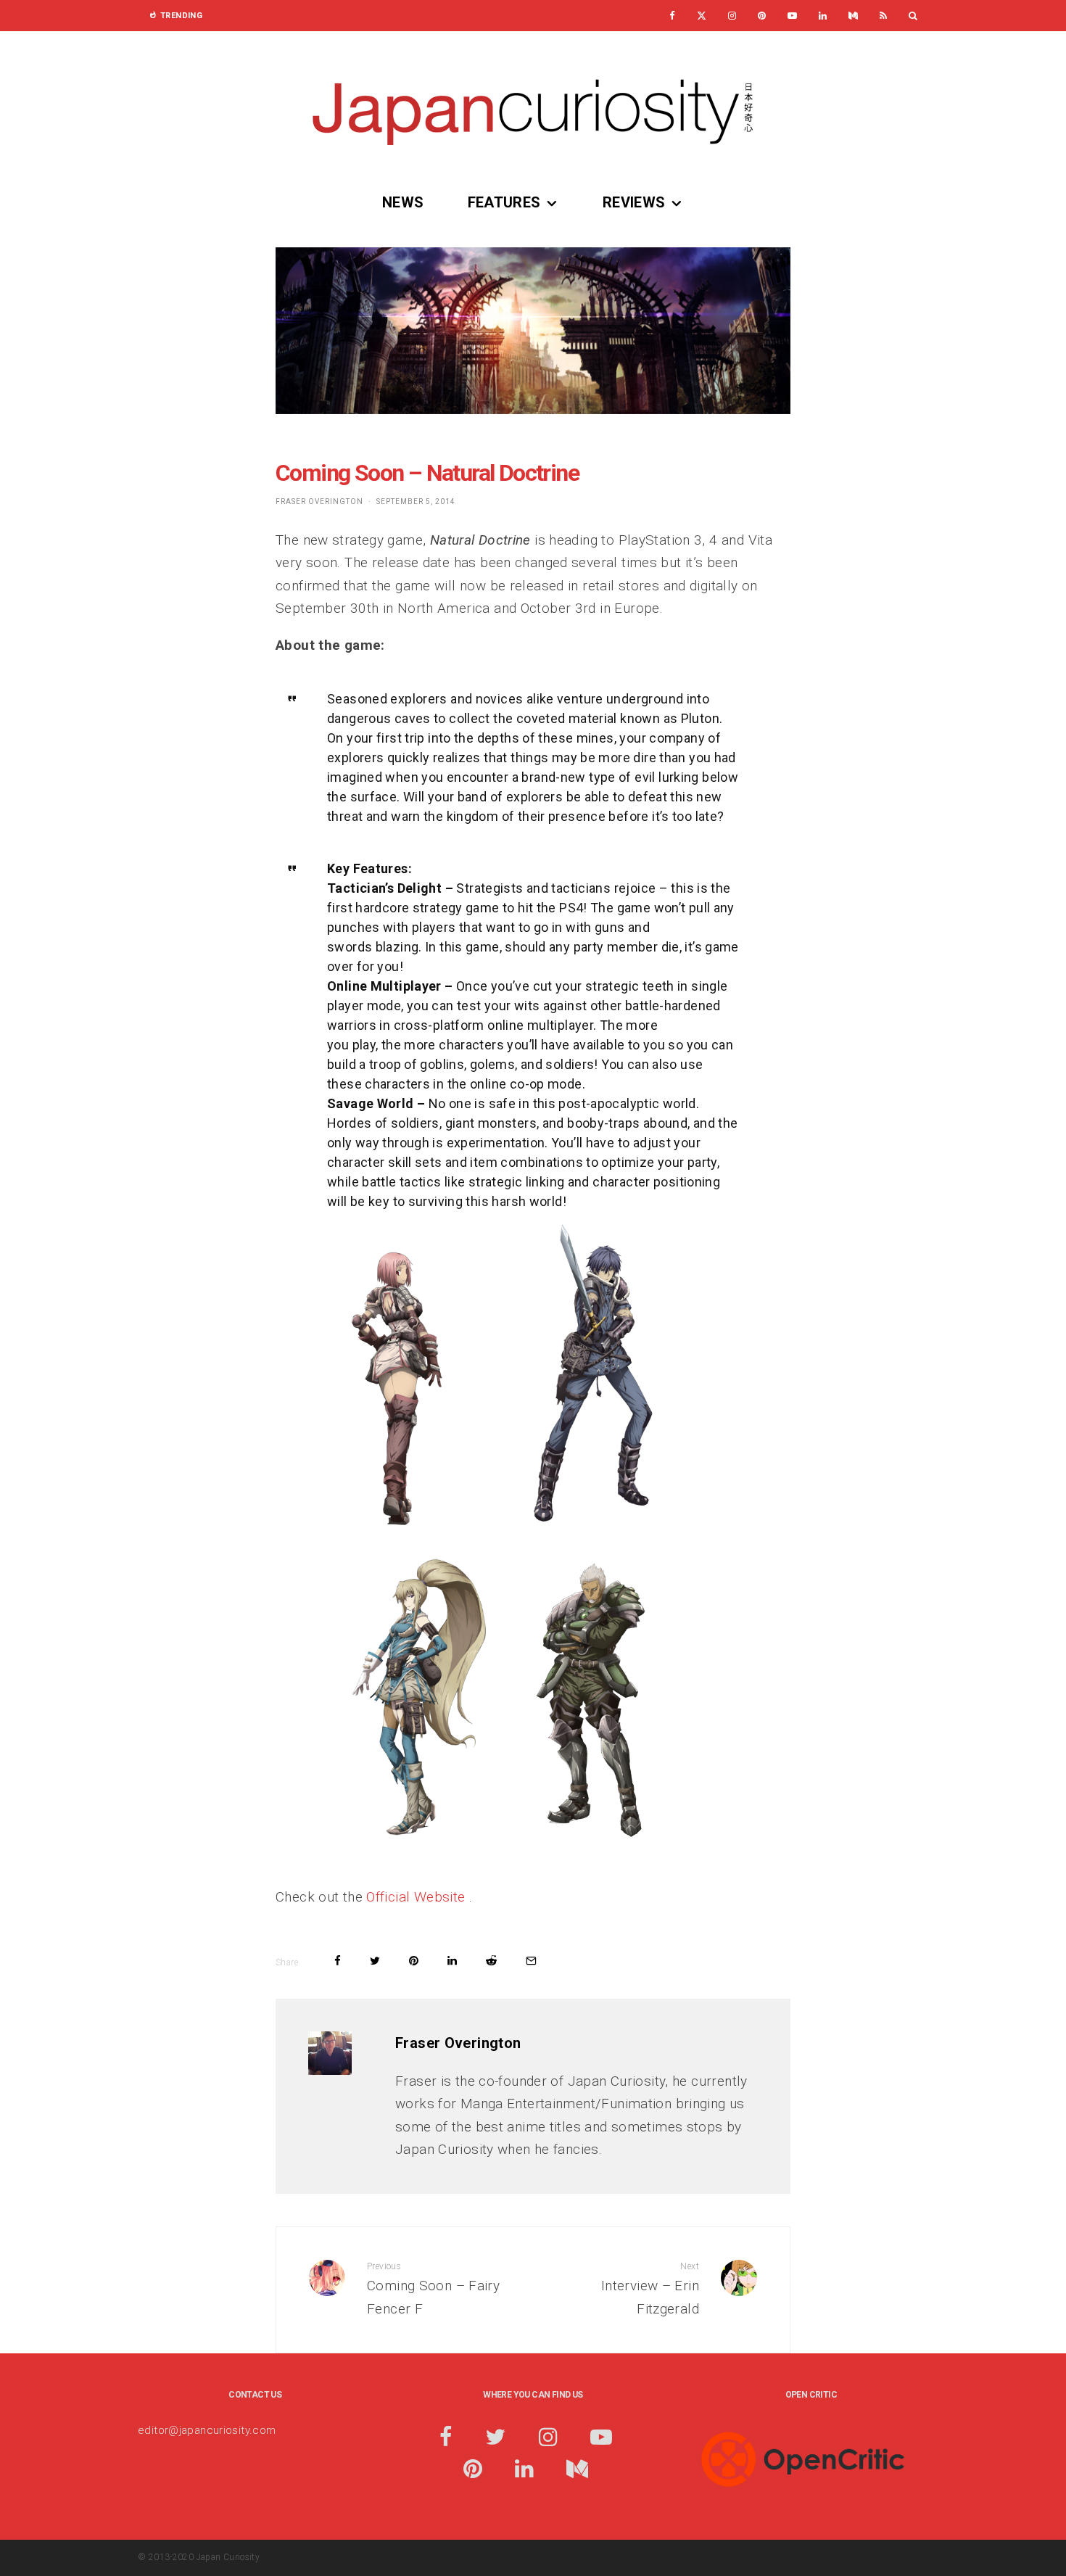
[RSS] (883, 16)
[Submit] (491, 1961)
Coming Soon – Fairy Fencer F (433, 2289)
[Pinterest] (762, 16)
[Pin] (414, 1961)
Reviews (634, 202)
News (403, 202)
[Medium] (853, 16)
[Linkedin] (823, 16)
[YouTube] (792, 16)
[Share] (338, 1961)
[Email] (531, 1961)
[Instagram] (732, 16)
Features (504, 202)
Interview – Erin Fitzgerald (650, 2289)
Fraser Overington (319, 501)
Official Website (417, 1897)
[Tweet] (375, 1961)
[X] (702, 16)
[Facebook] (672, 16)
